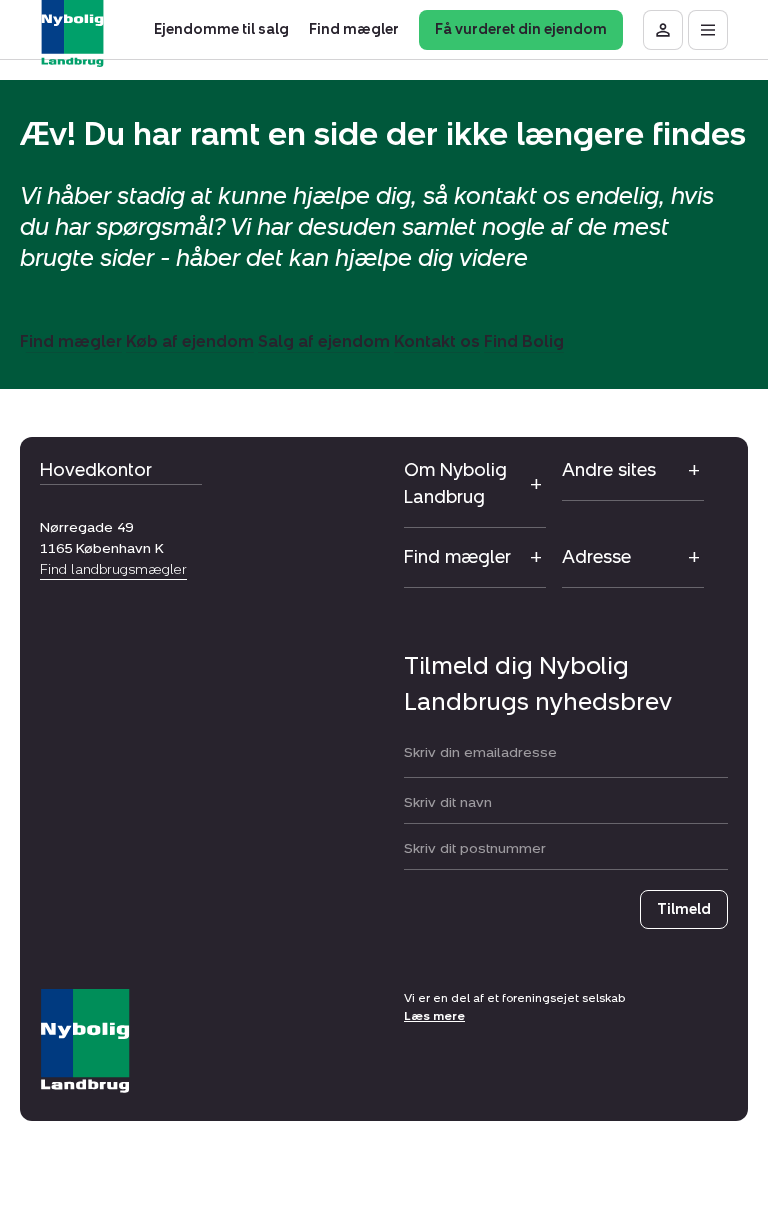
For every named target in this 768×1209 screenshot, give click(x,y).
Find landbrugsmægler (113, 569)
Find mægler (71, 341)
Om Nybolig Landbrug (455, 483)
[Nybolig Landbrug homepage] (85, 1041)
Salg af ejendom (324, 341)
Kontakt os (437, 341)
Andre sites (609, 470)
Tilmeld (684, 909)
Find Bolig (524, 341)
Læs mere (434, 1016)
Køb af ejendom (190, 341)
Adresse (596, 557)
